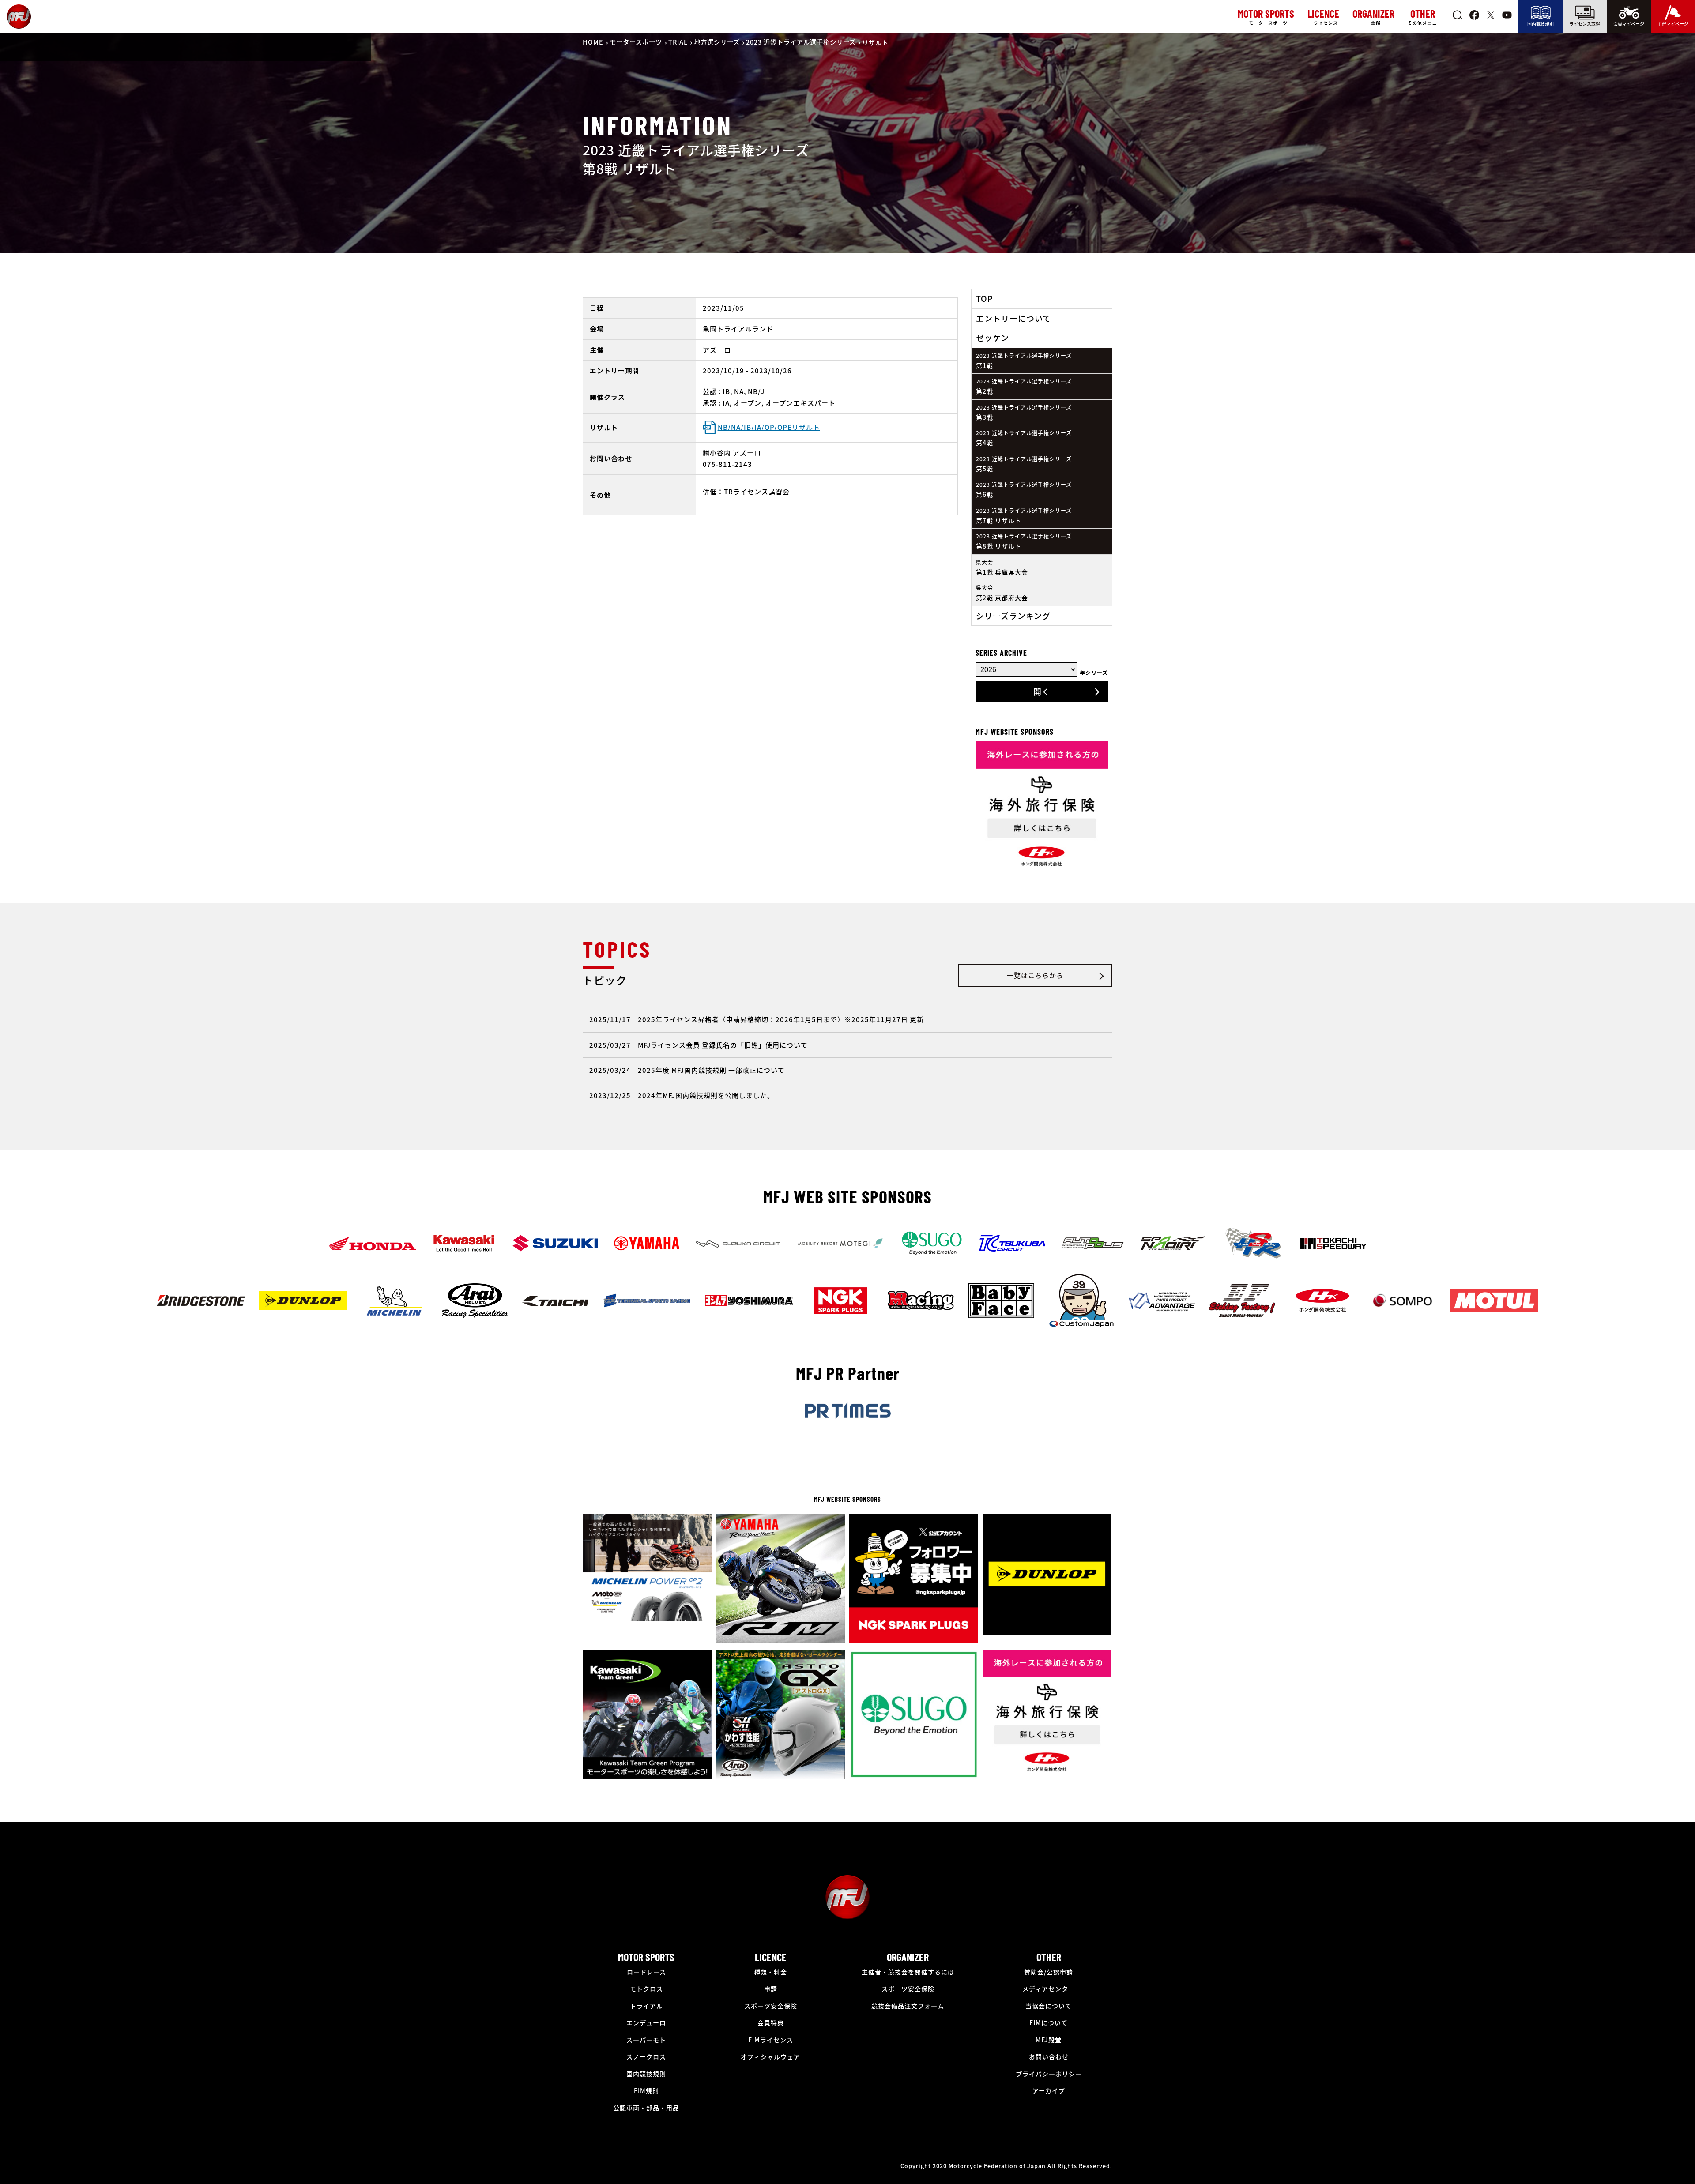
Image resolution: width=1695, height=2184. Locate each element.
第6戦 (1024, 490)
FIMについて (1049, 2022)
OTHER (1049, 1957)
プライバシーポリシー (1049, 2074)
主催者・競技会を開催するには (908, 1972)
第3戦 (1024, 412)
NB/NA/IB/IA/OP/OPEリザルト (769, 427)
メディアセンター (1049, 1989)
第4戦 (1024, 438)
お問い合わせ (1049, 2056)
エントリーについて (1013, 318)
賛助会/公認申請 (1049, 1972)
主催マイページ (1673, 24)
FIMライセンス (771, 2040)
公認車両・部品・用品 (646, 2108)
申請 (771, 1989)
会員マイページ (1629, 24)
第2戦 (1024, 386)
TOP (985, 298)
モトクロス (646, 1989)
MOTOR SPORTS (646, 1957)
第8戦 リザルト (1024, 541)
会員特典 (771, 2022)
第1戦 (1024, 361)
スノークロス (646, 2056)
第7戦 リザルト (1024, 516)
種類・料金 (770, 1972)
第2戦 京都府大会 (1002, 593)
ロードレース (646, 1972)
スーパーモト (646, 2040)
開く (1042, 692)
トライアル (646, 2006)
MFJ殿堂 (1049, 2040)
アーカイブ (1049, 2090)
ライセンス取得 (1585, 24)
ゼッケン (993, 338)
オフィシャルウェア (770, 2056)
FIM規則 (646, 2090)
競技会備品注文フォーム (908, 2006)
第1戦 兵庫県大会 (1002, 567)
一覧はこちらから (1035, 975)
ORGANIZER (908, 1957)
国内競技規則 (1541, 24)
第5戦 (1024, 464)
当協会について (1049, 2006)
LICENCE (771, 1957)
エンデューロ (646, 2022)
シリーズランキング (1013, 616)
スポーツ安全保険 (771, 2006)
